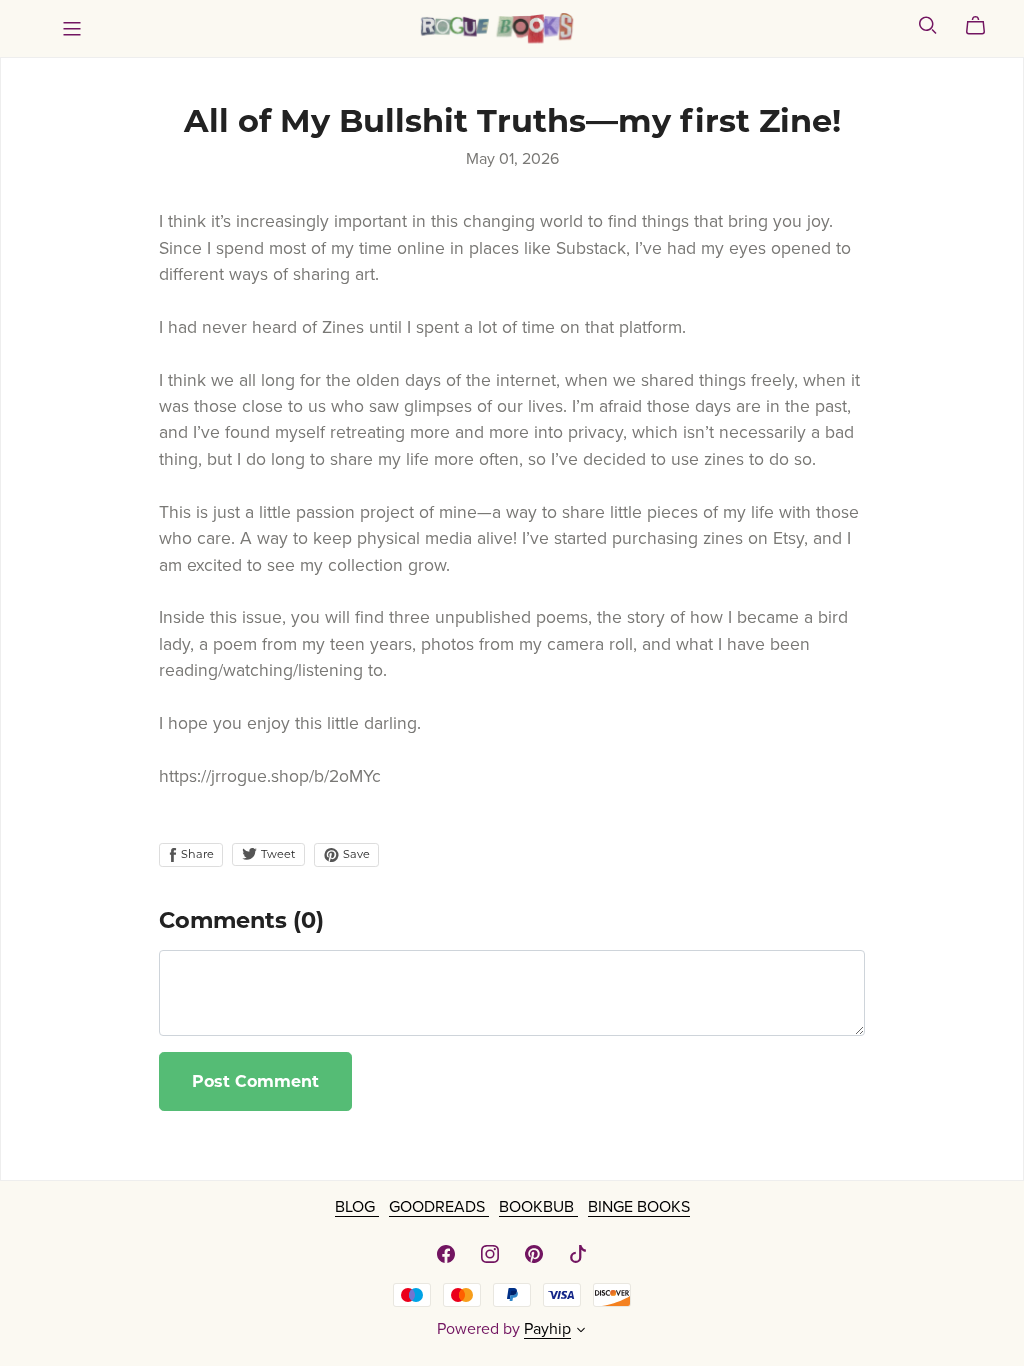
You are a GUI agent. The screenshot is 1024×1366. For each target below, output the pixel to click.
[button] (581, 1332)
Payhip (547, 1329)
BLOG (357, 1207)
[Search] (928, 25)
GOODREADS (439, 1207)
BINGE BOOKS (639, 1207)
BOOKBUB (538, 1207)
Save (355, 854)
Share (196, 854)
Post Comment (255, 1081)
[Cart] (983, 26)
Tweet (277, 854)
